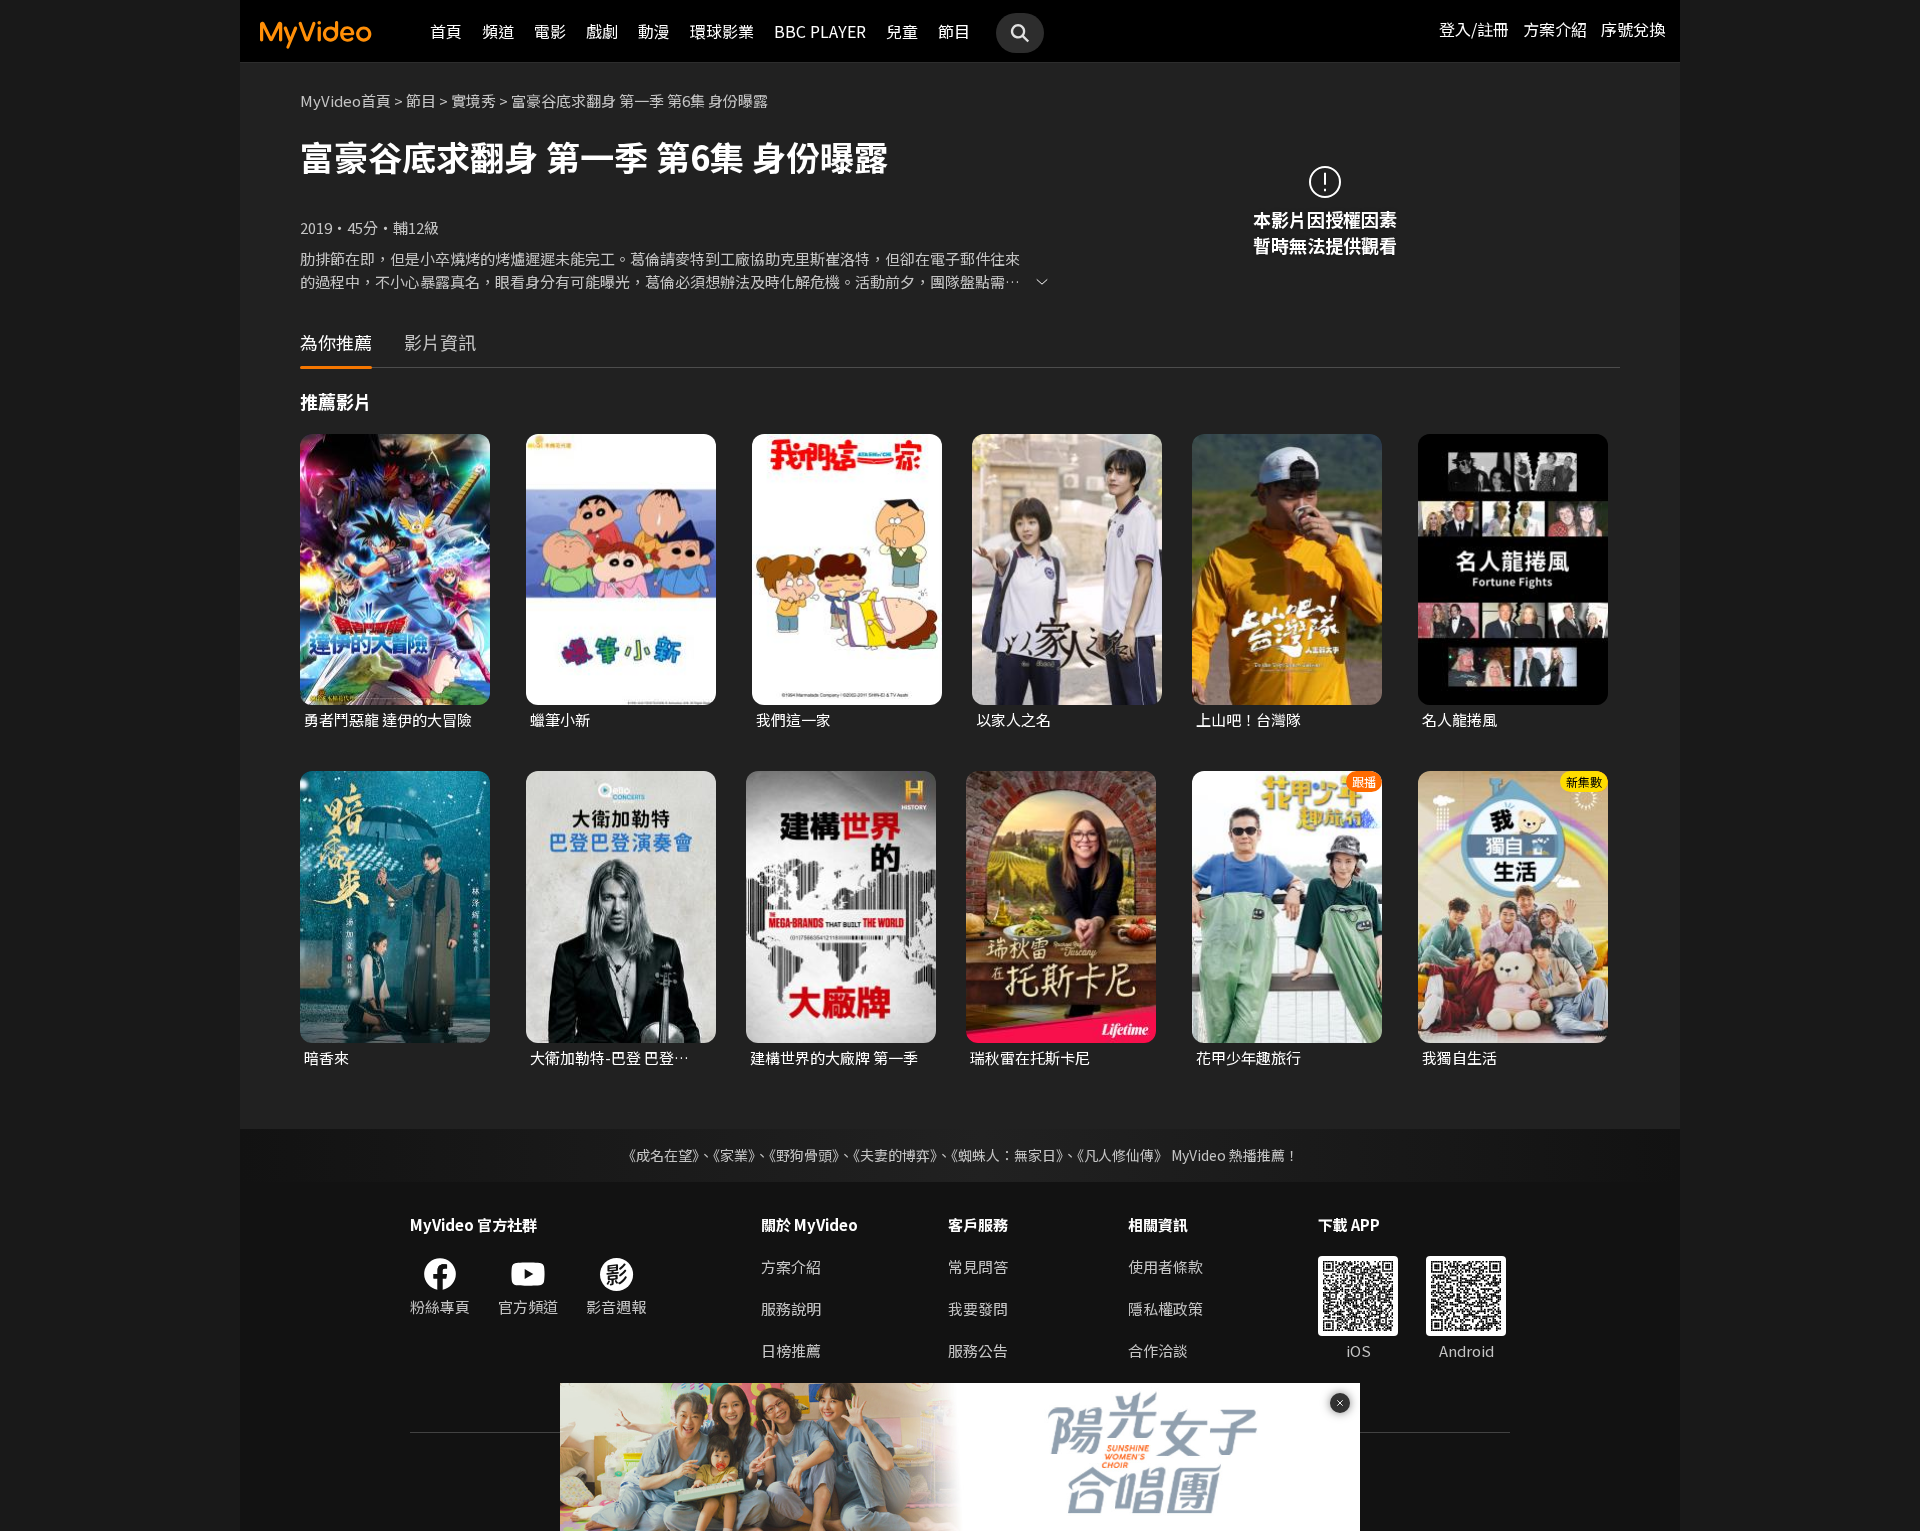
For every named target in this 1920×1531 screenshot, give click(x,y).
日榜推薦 (791, 1350)
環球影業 (722, 31)
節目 (954, 31)
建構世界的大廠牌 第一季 (834, 1057)
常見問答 (978, 1266)
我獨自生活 (1459, 1057)
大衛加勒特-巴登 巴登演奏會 (617, 1058)
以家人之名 (1013, 719)
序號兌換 (1633, 29)
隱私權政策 (1165, 1308)
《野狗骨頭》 (804, 1155)
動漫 (654, 31)
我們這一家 (793, 719)
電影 (550, 31)
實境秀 (473, 100)
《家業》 (734, 1155)
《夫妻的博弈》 (895, 1155)
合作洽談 (1158, 1350)
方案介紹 (1555, 29)
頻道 (498, 31)
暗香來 (326, 1057)
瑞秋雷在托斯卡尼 (1030, 1057)
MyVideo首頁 (345, 100)
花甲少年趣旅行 (1248, 1057)
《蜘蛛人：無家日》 (1007, 1155)
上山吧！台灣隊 (1248, 719)
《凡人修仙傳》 (1122, 1155)
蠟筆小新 (560, 719)
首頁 (446, 31)
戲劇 (602, 31)
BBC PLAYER (820, 31)
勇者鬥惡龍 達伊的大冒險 (388, 719)
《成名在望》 (660, 1155)
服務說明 (791, 1308)
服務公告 (978, 1350)
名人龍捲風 (1459, 719)
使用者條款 (1165, 1266)
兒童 (902, 31)
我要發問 (978, 1308)
